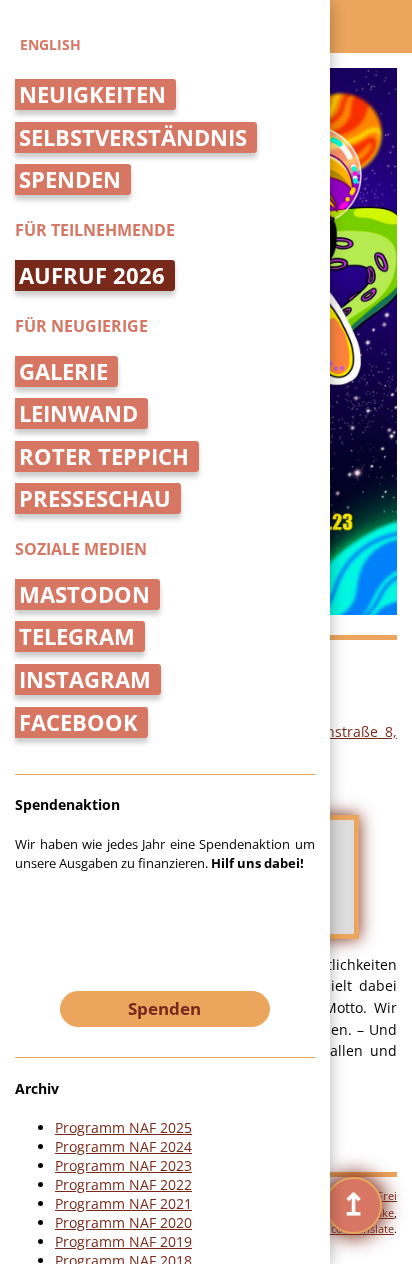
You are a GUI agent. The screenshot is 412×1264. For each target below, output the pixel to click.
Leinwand (78, 413)
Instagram (85, 679)
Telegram (77, 636)
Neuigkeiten (92, 94)
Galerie (63, 371)
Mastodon (84, 594)
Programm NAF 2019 (123, 1241)
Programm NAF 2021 (123, 1203)
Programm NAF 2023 (123, 1165)
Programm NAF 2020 (123, 1222)
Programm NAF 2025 (123, 1127)
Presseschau (95, 498)
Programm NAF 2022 (123, 1184)
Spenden (70, 179)
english (50, 44)
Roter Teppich (104, 456)
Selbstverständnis (133, 137)
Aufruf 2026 (92, 275)
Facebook (78, 722)
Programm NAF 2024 (123, 1146)
